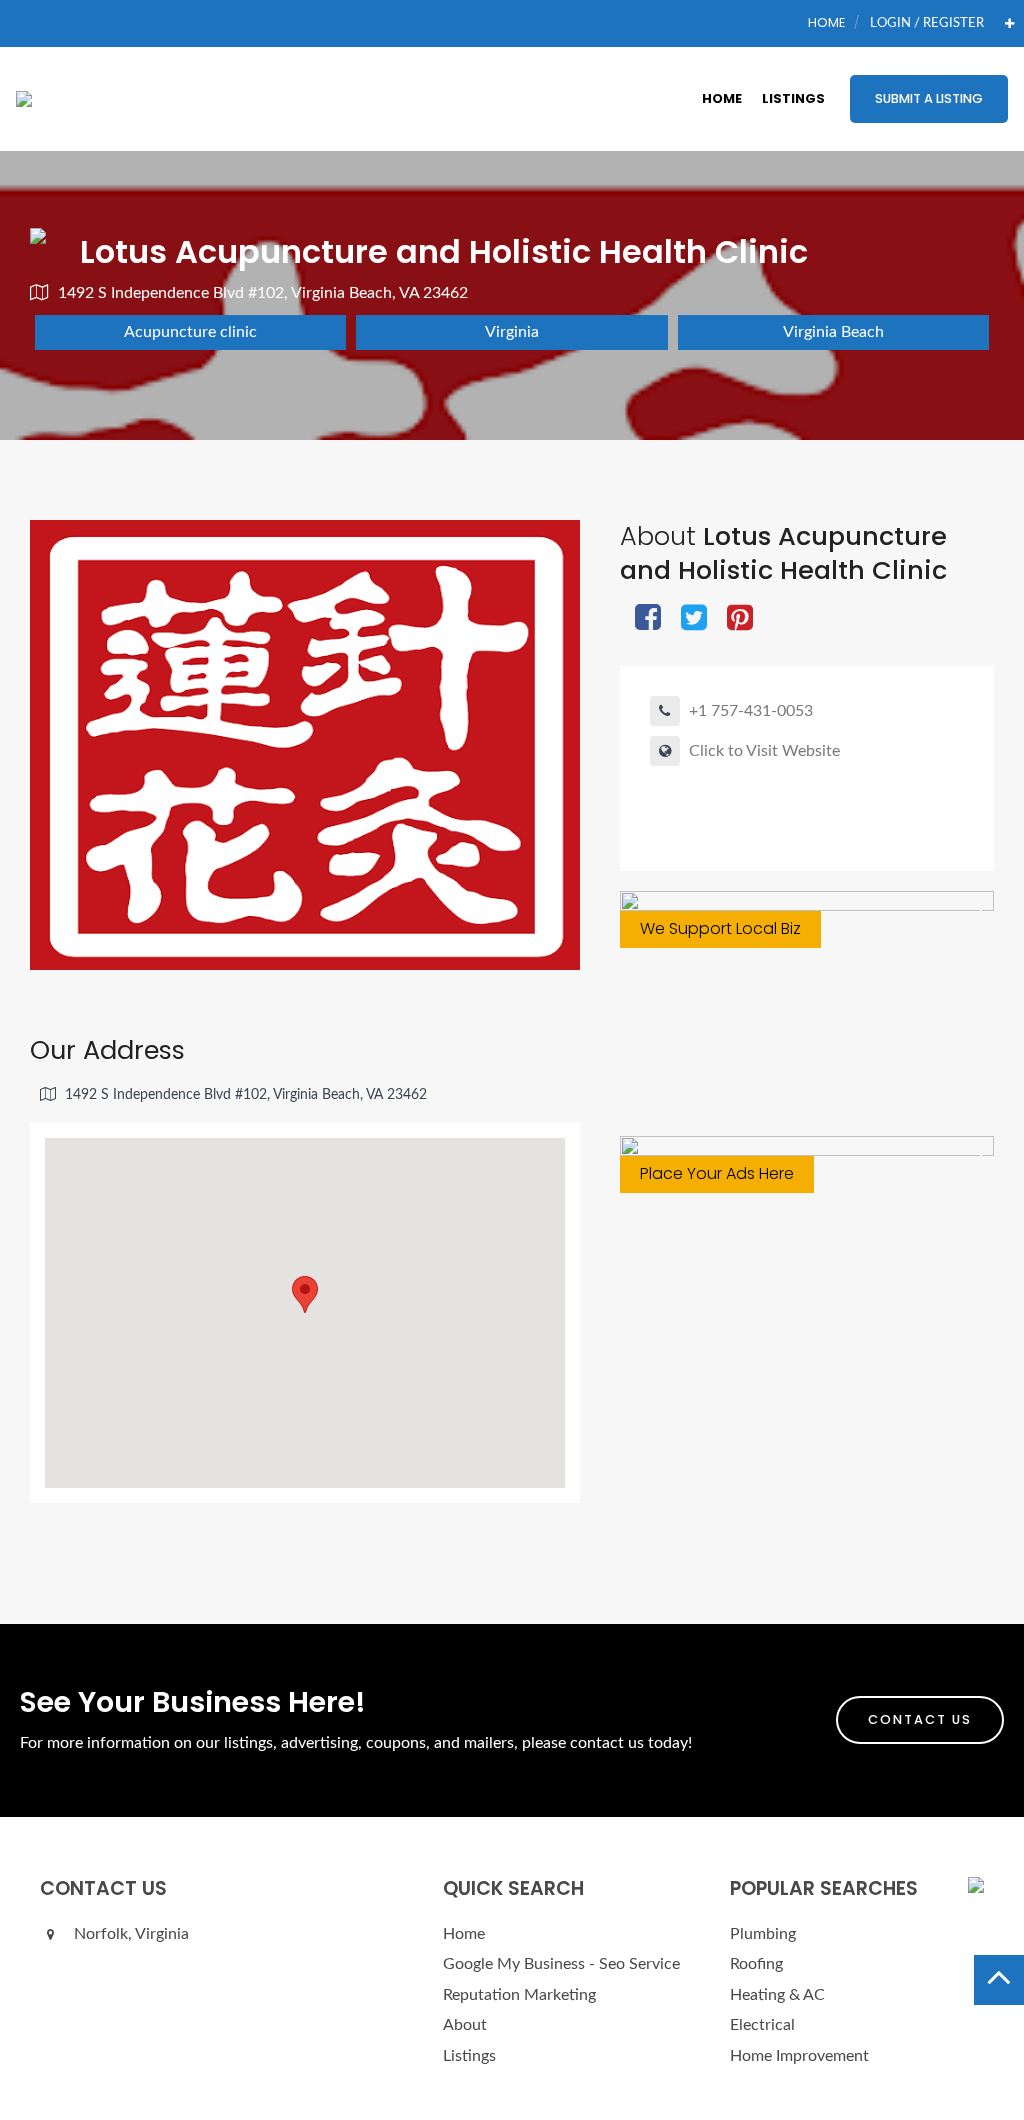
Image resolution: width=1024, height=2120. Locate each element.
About (465, 2025)
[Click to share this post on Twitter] (694, 619)
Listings (793, 98)
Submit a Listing (929, 98)
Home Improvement (799, 2056)
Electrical (762, 2025)
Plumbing (763, 1934)
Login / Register (927, 23)
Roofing (756, 1964)
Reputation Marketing (519, 1995)
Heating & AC (777, 1995)
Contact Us (920, 1719)
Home (826, 22)
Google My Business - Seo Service (561, 1964)
